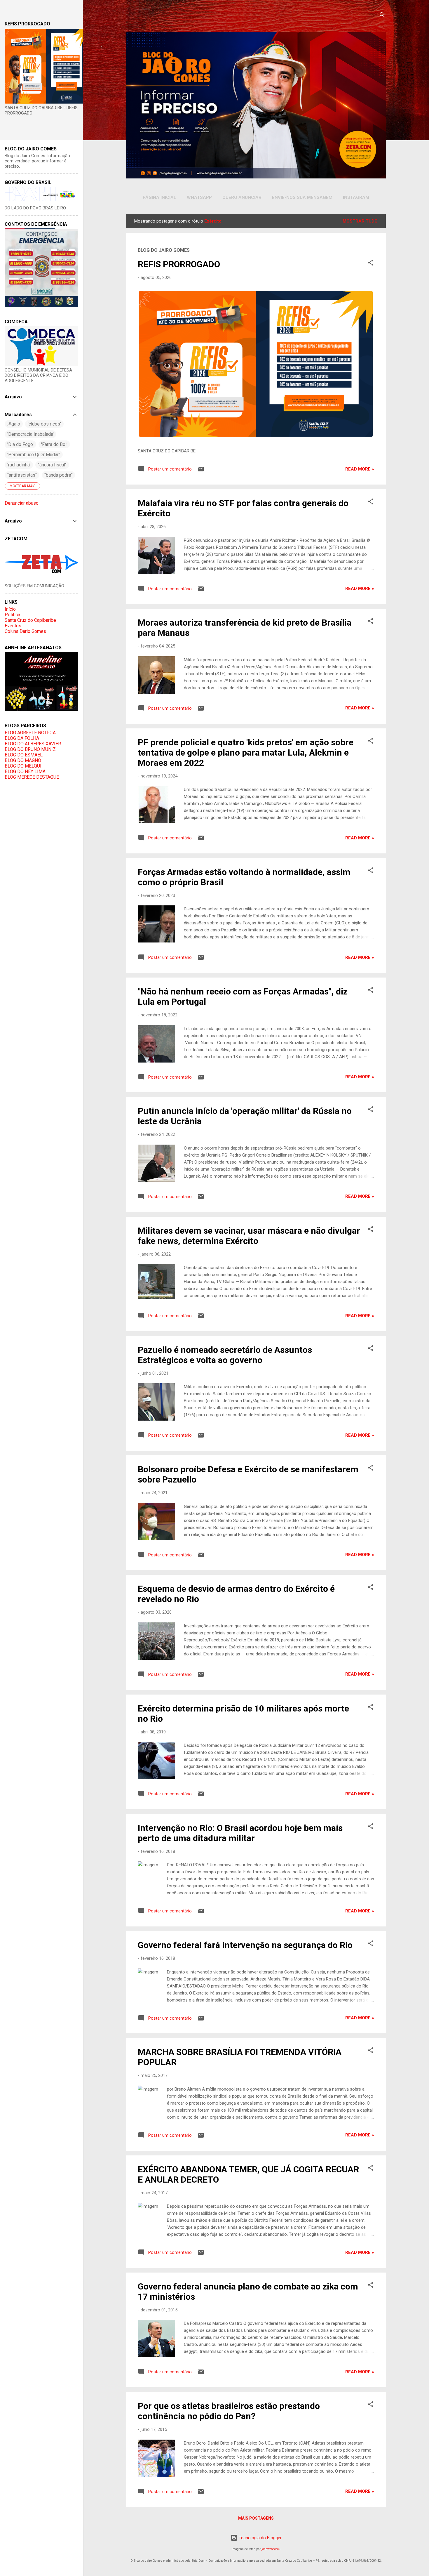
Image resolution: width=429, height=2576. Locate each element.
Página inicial (159, 197)
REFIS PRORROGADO (179, 264)
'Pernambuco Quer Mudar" (34, 455)
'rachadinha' (19, 465)
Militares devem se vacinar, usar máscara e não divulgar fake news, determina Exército (249, 1236)
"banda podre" (59, 475)
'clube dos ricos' (44, 424)
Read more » (360, 469)
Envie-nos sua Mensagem (302, 197)
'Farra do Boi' (54, 444)
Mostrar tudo (360, 221)
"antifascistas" (22, 475)
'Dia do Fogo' (20, 444)
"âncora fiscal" (52, 465)
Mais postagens (256, 2518)
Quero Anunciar (242, 197)
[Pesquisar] (382, 16)
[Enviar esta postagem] (201, 471)
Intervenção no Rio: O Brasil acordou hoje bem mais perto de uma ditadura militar (240, 1833)
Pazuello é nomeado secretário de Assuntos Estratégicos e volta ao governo (225, 1355)
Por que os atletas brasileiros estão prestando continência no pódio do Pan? (229, 2411)
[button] (371, 264)
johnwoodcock (271, 2549)
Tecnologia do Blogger (260, 2538)
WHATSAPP (199, 197)
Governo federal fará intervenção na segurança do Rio (245, 1945)
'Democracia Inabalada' (30, 434)
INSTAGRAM (356, 197)
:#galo (14, 424)
